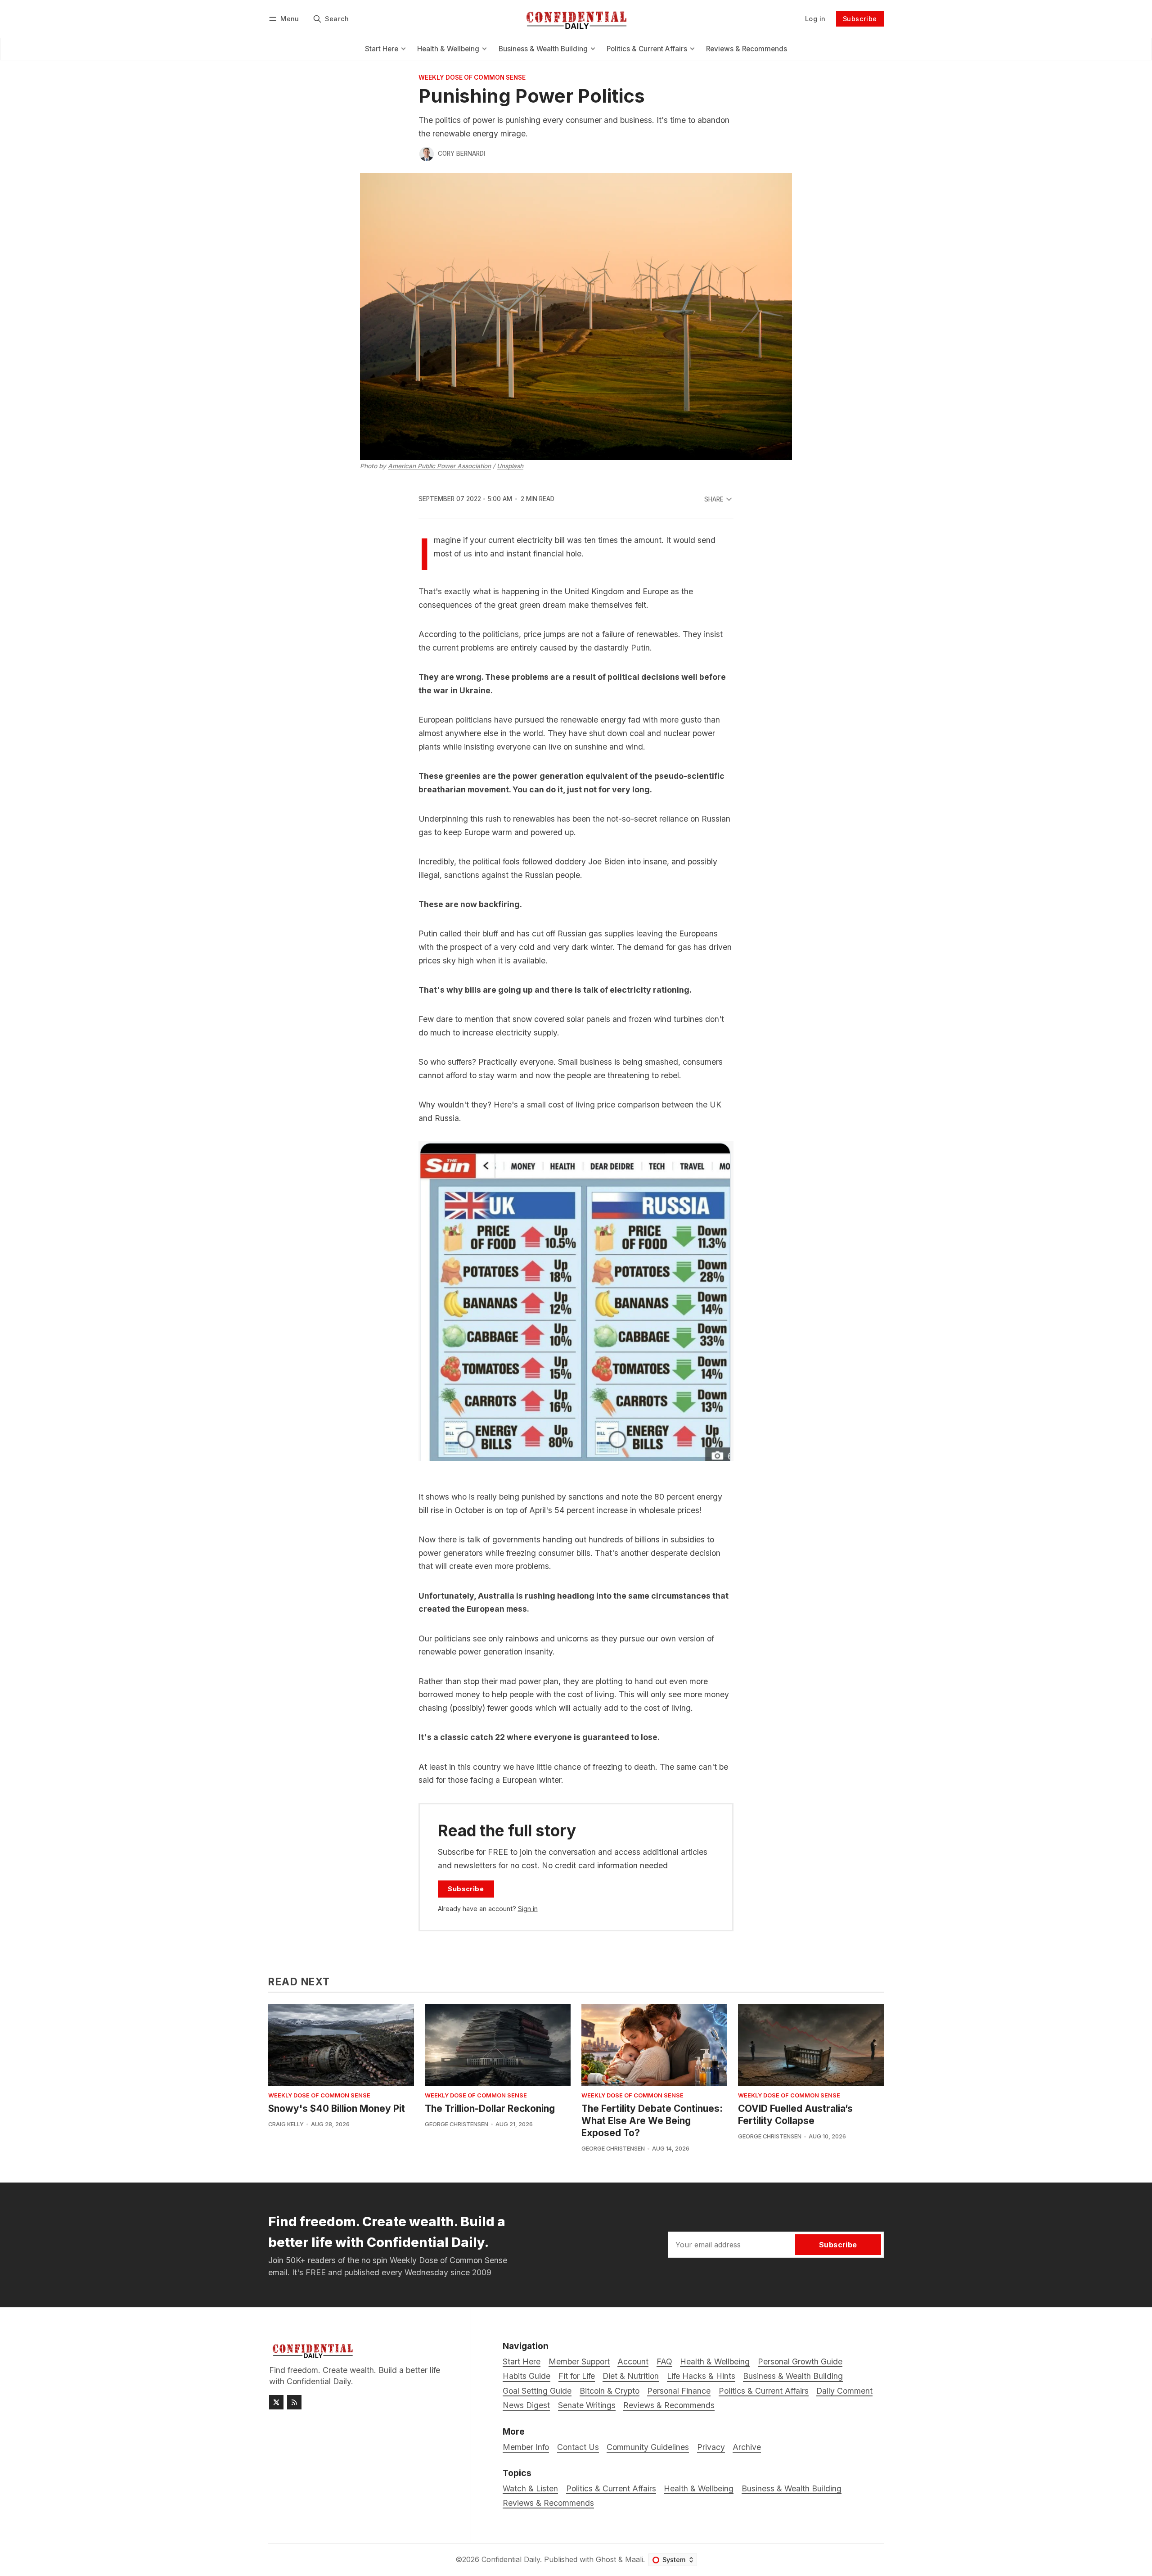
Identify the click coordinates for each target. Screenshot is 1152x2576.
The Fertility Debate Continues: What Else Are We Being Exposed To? (652, 2121)
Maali (634, 2559)
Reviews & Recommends (548, 2503)
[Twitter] (276, 2402)
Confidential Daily (511, 2559)
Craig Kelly (286, 2124)
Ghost (606, 2559)
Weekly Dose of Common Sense (472, 78)
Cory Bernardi (461, 154)
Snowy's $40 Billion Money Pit (337, 2108)
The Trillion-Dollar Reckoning (490, 2108)
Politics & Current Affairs (611, 2488)
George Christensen (457, 2124)
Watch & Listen (530, 2488)
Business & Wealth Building (792, 2488)
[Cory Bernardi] (427, 154)
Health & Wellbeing (699, 2488)
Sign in (528, 1909)
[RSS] (294, 2402)
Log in (815, 19)
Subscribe (860, 19)
